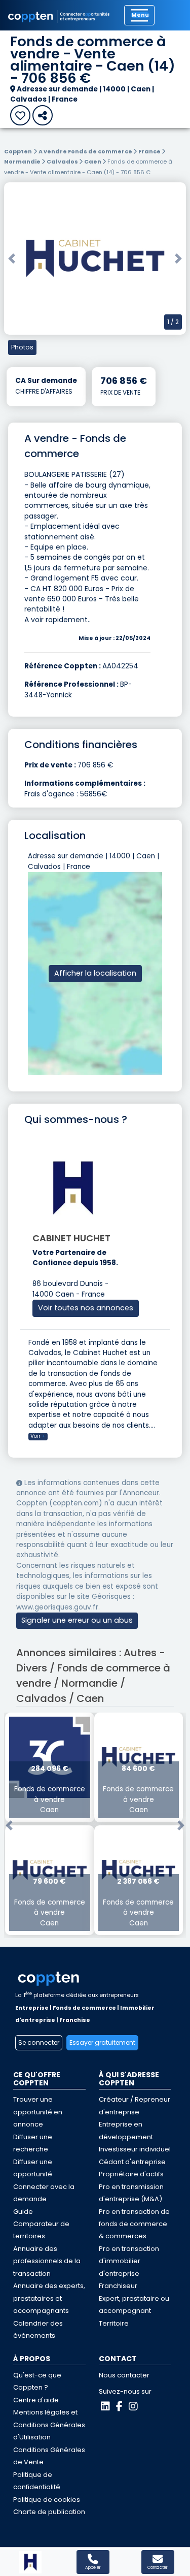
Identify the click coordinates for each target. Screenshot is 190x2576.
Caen (93, 162)
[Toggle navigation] (139, 15)
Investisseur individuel (135, 2149)
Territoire (114, 2323)
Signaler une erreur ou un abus (77, 1620)
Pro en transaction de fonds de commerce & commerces (134, 2224)
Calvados (63, 162)
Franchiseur (118, 2286)
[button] (12, 259)
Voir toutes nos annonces (86, 1308)
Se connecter (39, 2042)
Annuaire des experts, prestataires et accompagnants (49, 2298)
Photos (22, 347)
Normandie (23, 162)
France (150, 151)
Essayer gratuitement (102, 2042)
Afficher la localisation (95, 973)
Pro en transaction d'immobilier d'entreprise (129, 2261)
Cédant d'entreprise (132, 2162)
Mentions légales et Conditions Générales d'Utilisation (49, 2425)
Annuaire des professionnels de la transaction (47, 2261)
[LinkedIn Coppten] (105, 2406)
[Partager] (43, 115)
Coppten (18, 151)
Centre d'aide (36, 2400)
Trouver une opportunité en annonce (38, 2112)
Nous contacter (124, 2375)
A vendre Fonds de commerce (86, 151)
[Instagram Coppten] (133, 2406)
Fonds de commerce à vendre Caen (50, 1790)
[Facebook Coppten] (119, 2406)
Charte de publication (49, 2512)
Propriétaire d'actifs (131, 2174)
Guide (23, 2212)
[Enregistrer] (20, 115)
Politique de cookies (47, 2500)
